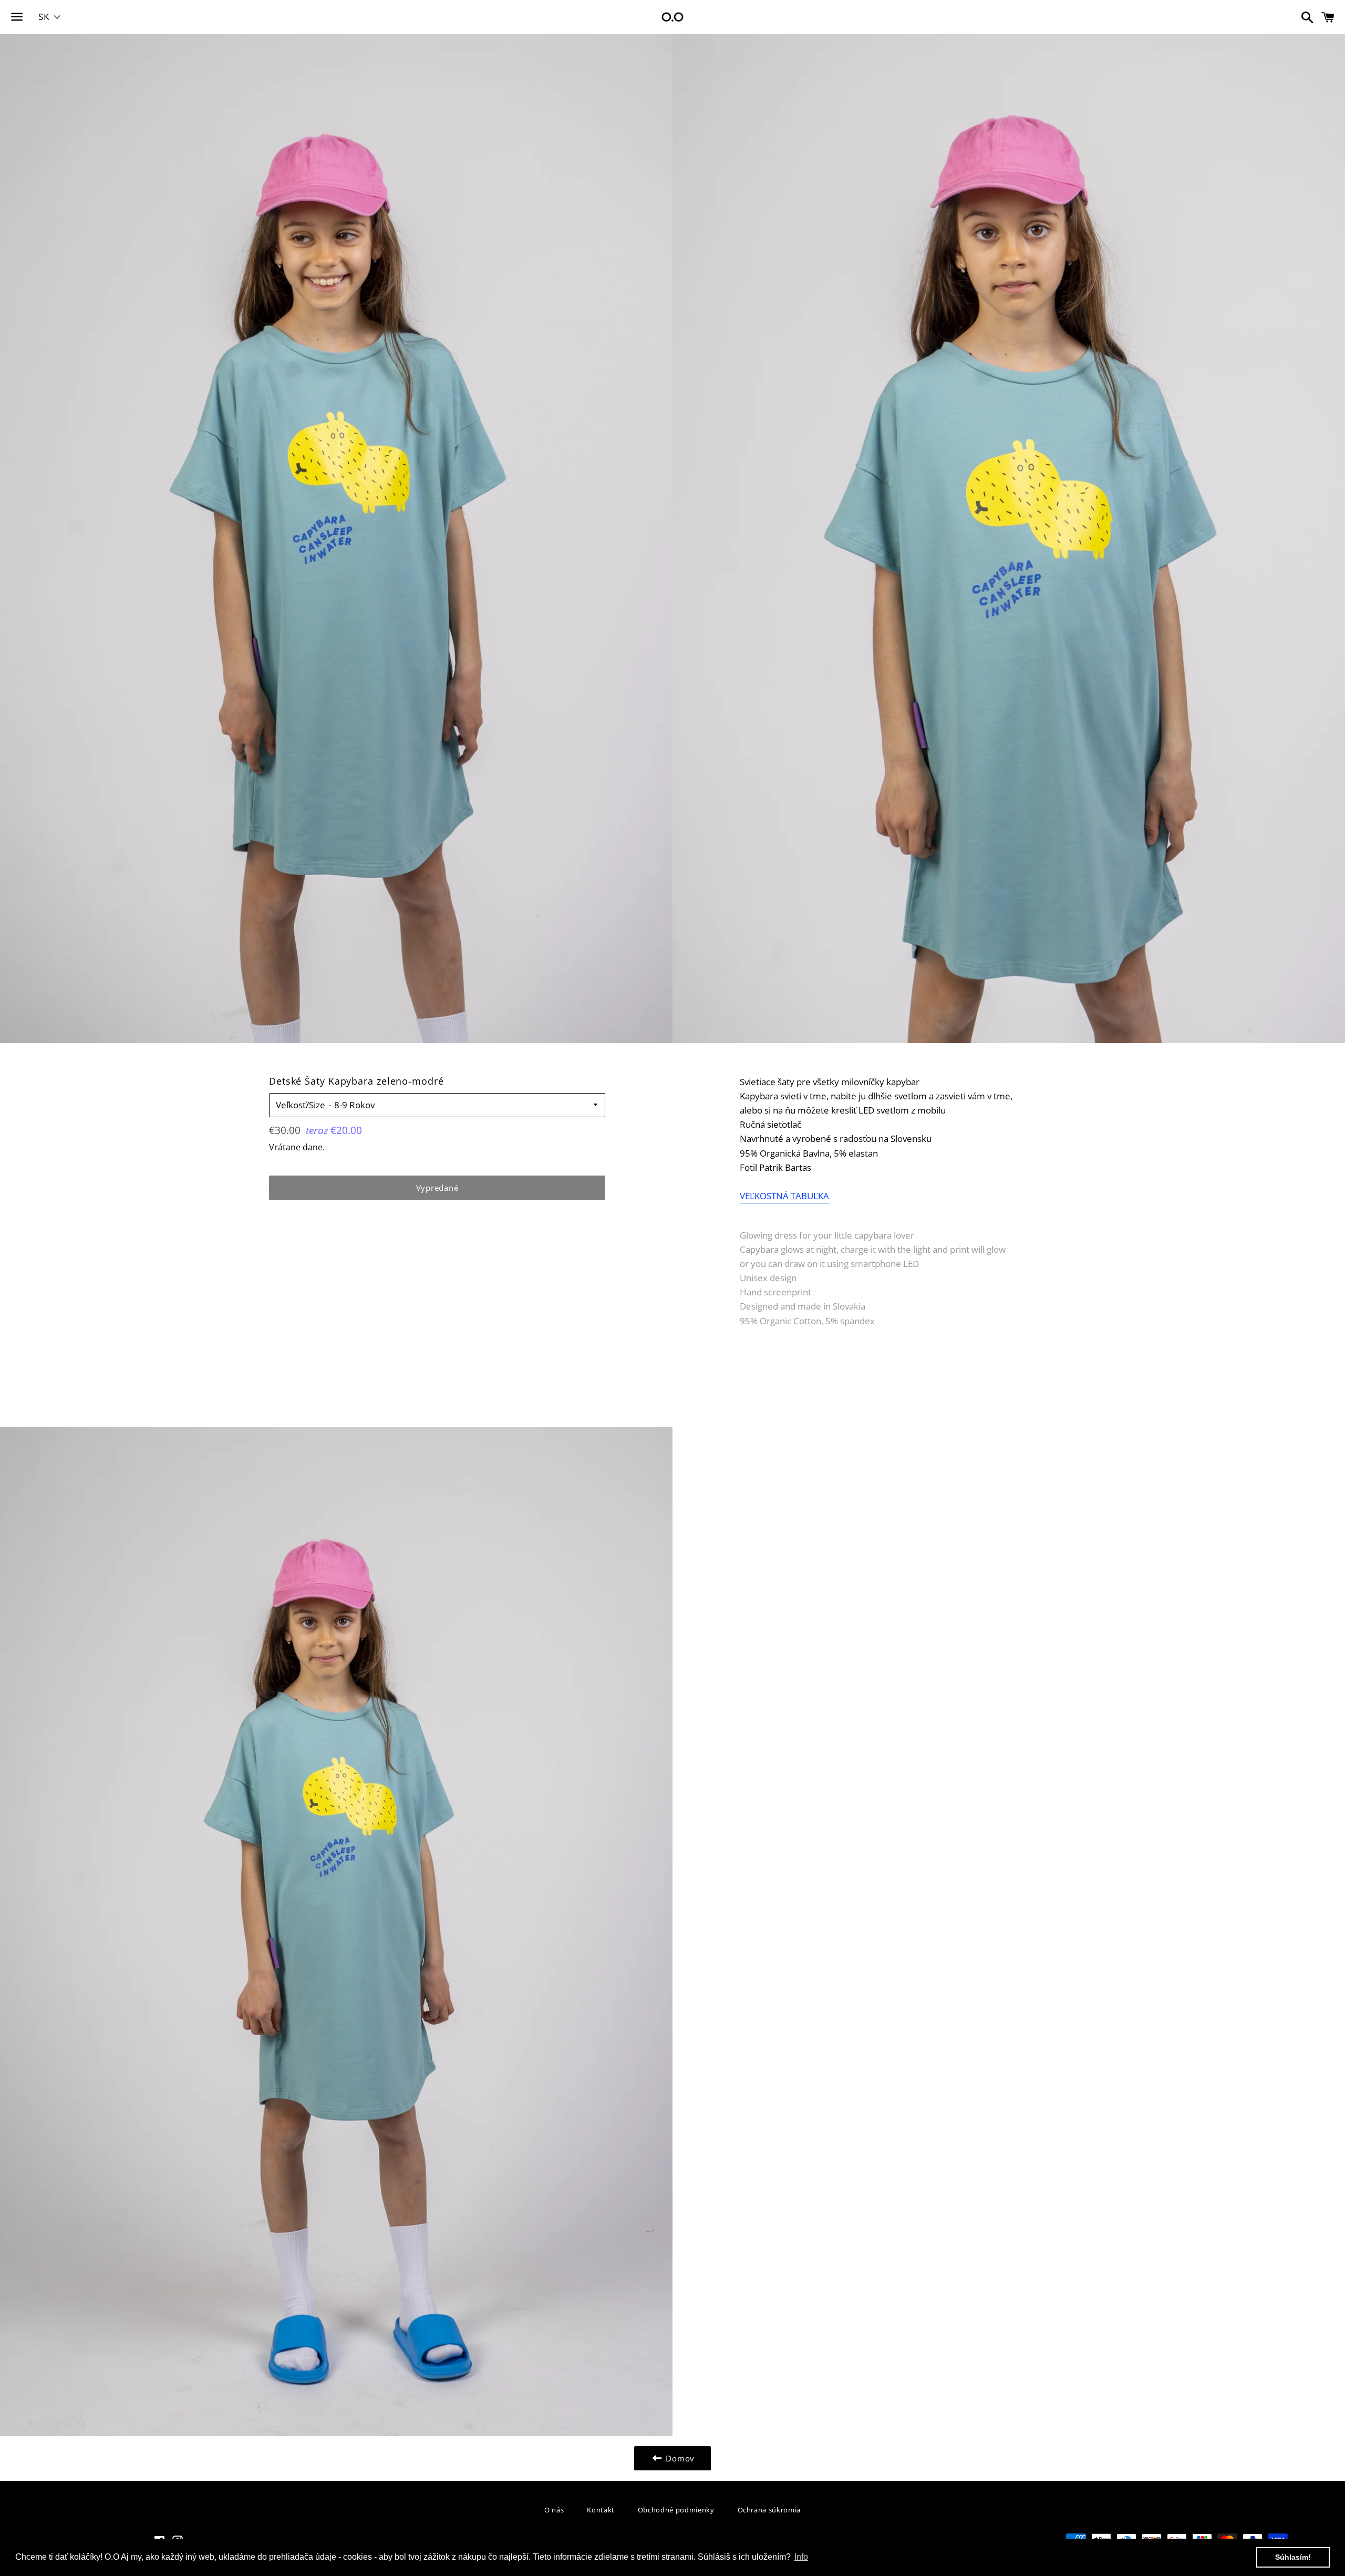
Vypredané (437, 1188)
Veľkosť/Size (301, 1105)
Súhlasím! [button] (1293, 2557)
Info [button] (801, 2557)
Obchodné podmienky (676, 2510)
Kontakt (601, 2510)
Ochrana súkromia (769, 2510)
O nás (554, 2510)
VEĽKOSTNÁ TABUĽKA (784, 1196)
